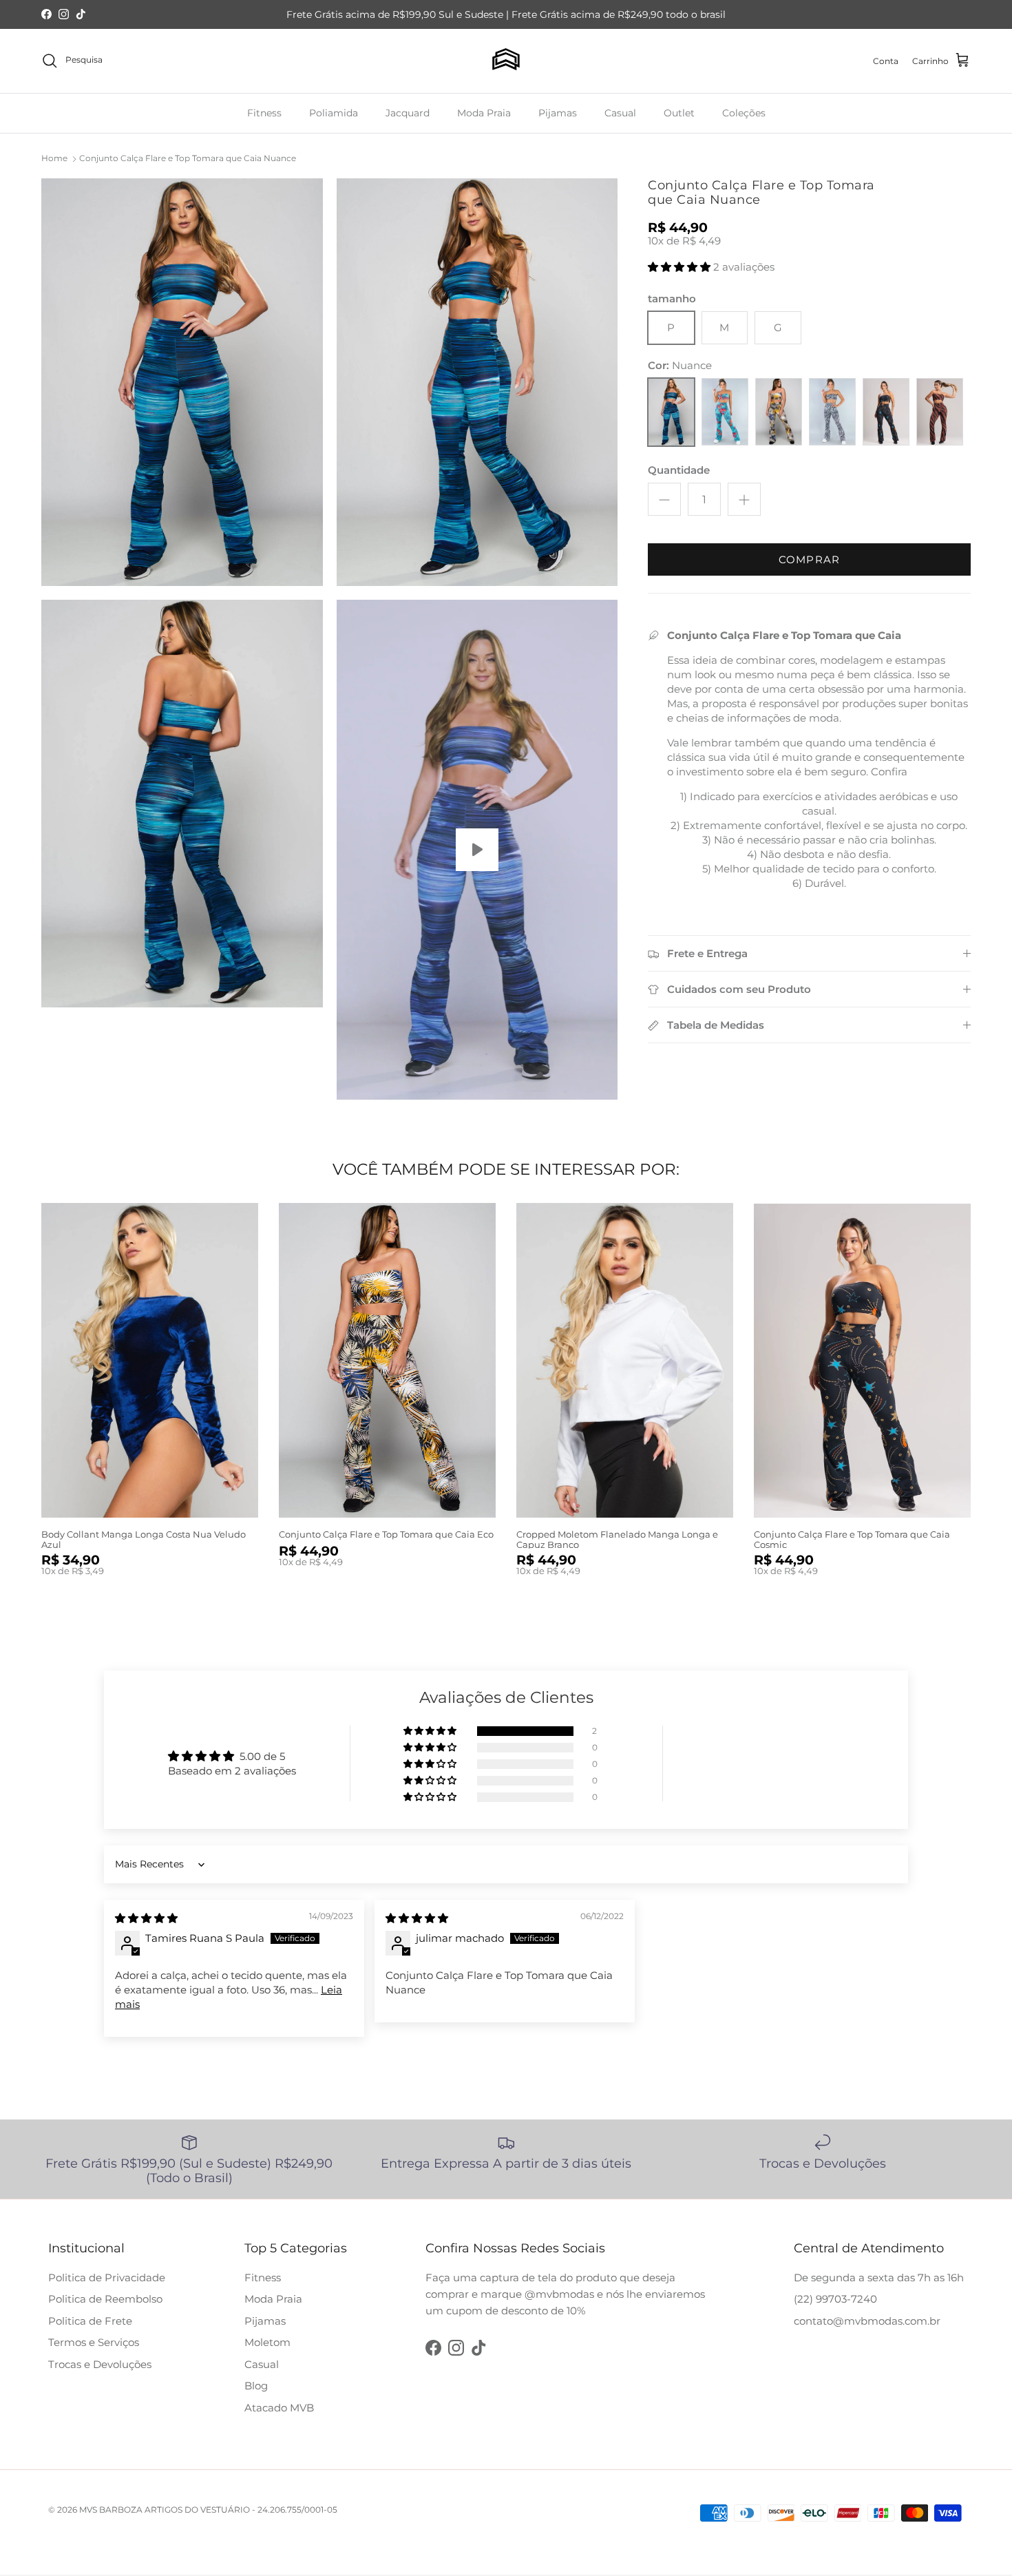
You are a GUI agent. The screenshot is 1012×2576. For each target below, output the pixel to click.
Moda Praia (484, 112)
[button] (681, 267)
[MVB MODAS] (506, 61)
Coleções (744, 112)
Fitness (264, 112)
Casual (620, 112)
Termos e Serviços (94, 2342)
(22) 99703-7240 (835, 2299)
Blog (256, 2386)
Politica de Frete (90, 2321)
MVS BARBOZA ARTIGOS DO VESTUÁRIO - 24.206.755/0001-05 (208, 2510)
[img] (146, 1918)
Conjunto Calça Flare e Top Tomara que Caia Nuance (188, 158)
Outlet (679, 112)
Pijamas (558, 112)
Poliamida (334, 112)
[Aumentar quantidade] (744, 500)
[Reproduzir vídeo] (477, 850)
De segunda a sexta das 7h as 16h (879, 2277)
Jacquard (408, 112)
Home (54, 158)
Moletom (267, 2342)
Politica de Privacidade (107, 2277)
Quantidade (679, 471)
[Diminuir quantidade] (664, 500)
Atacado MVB (279, 2408)
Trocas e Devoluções (100, 2364)
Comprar (809, 560)
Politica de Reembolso (105, 2299)
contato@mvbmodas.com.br (867, 2321)
